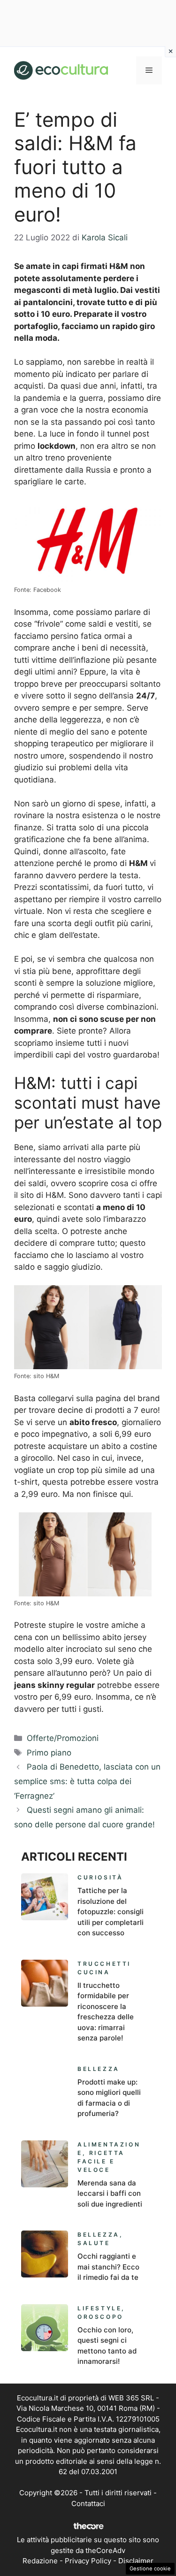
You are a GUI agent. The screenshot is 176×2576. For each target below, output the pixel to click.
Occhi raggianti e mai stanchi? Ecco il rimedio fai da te (108, 2267)
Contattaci (88, 2503)
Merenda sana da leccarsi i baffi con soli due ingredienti (110, 2193)
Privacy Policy (88, 2561)
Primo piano (49, 1753)
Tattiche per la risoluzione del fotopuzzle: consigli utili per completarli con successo (111, 1912)
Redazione (40, 2561)
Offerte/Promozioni (63, 1738)
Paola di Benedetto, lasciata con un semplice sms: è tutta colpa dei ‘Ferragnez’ (87, 1781)
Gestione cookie (150, 2568)
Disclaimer (136, 2561)
